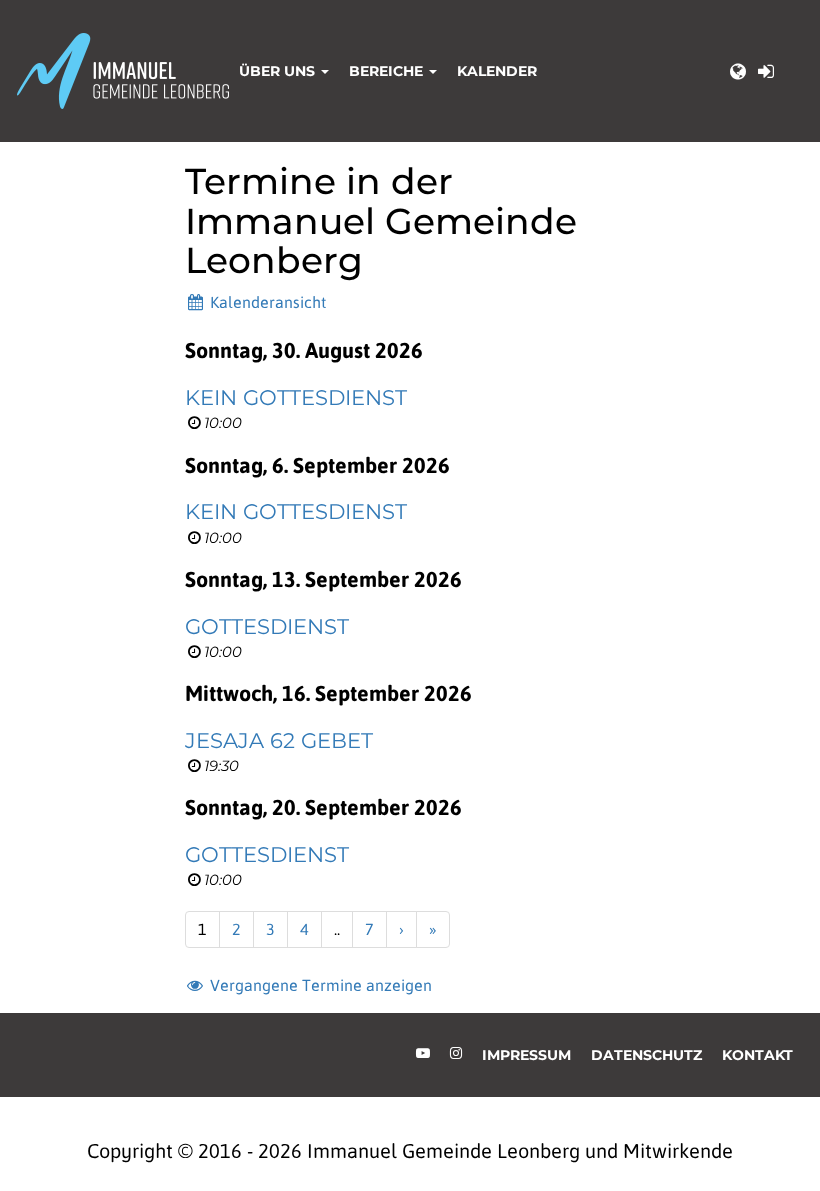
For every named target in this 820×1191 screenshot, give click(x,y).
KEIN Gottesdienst (296, 397)
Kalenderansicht (266, 302)
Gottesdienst (267, 626)
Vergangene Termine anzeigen (319, 985)
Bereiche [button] (388, 71)
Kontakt (757, 1055)
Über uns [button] (279, 71)
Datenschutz (646, 1055)
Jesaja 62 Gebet (279, 740)
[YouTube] (423, 1053)
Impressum (526, 1055)
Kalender (497, 71)
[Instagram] (456, 1053)
